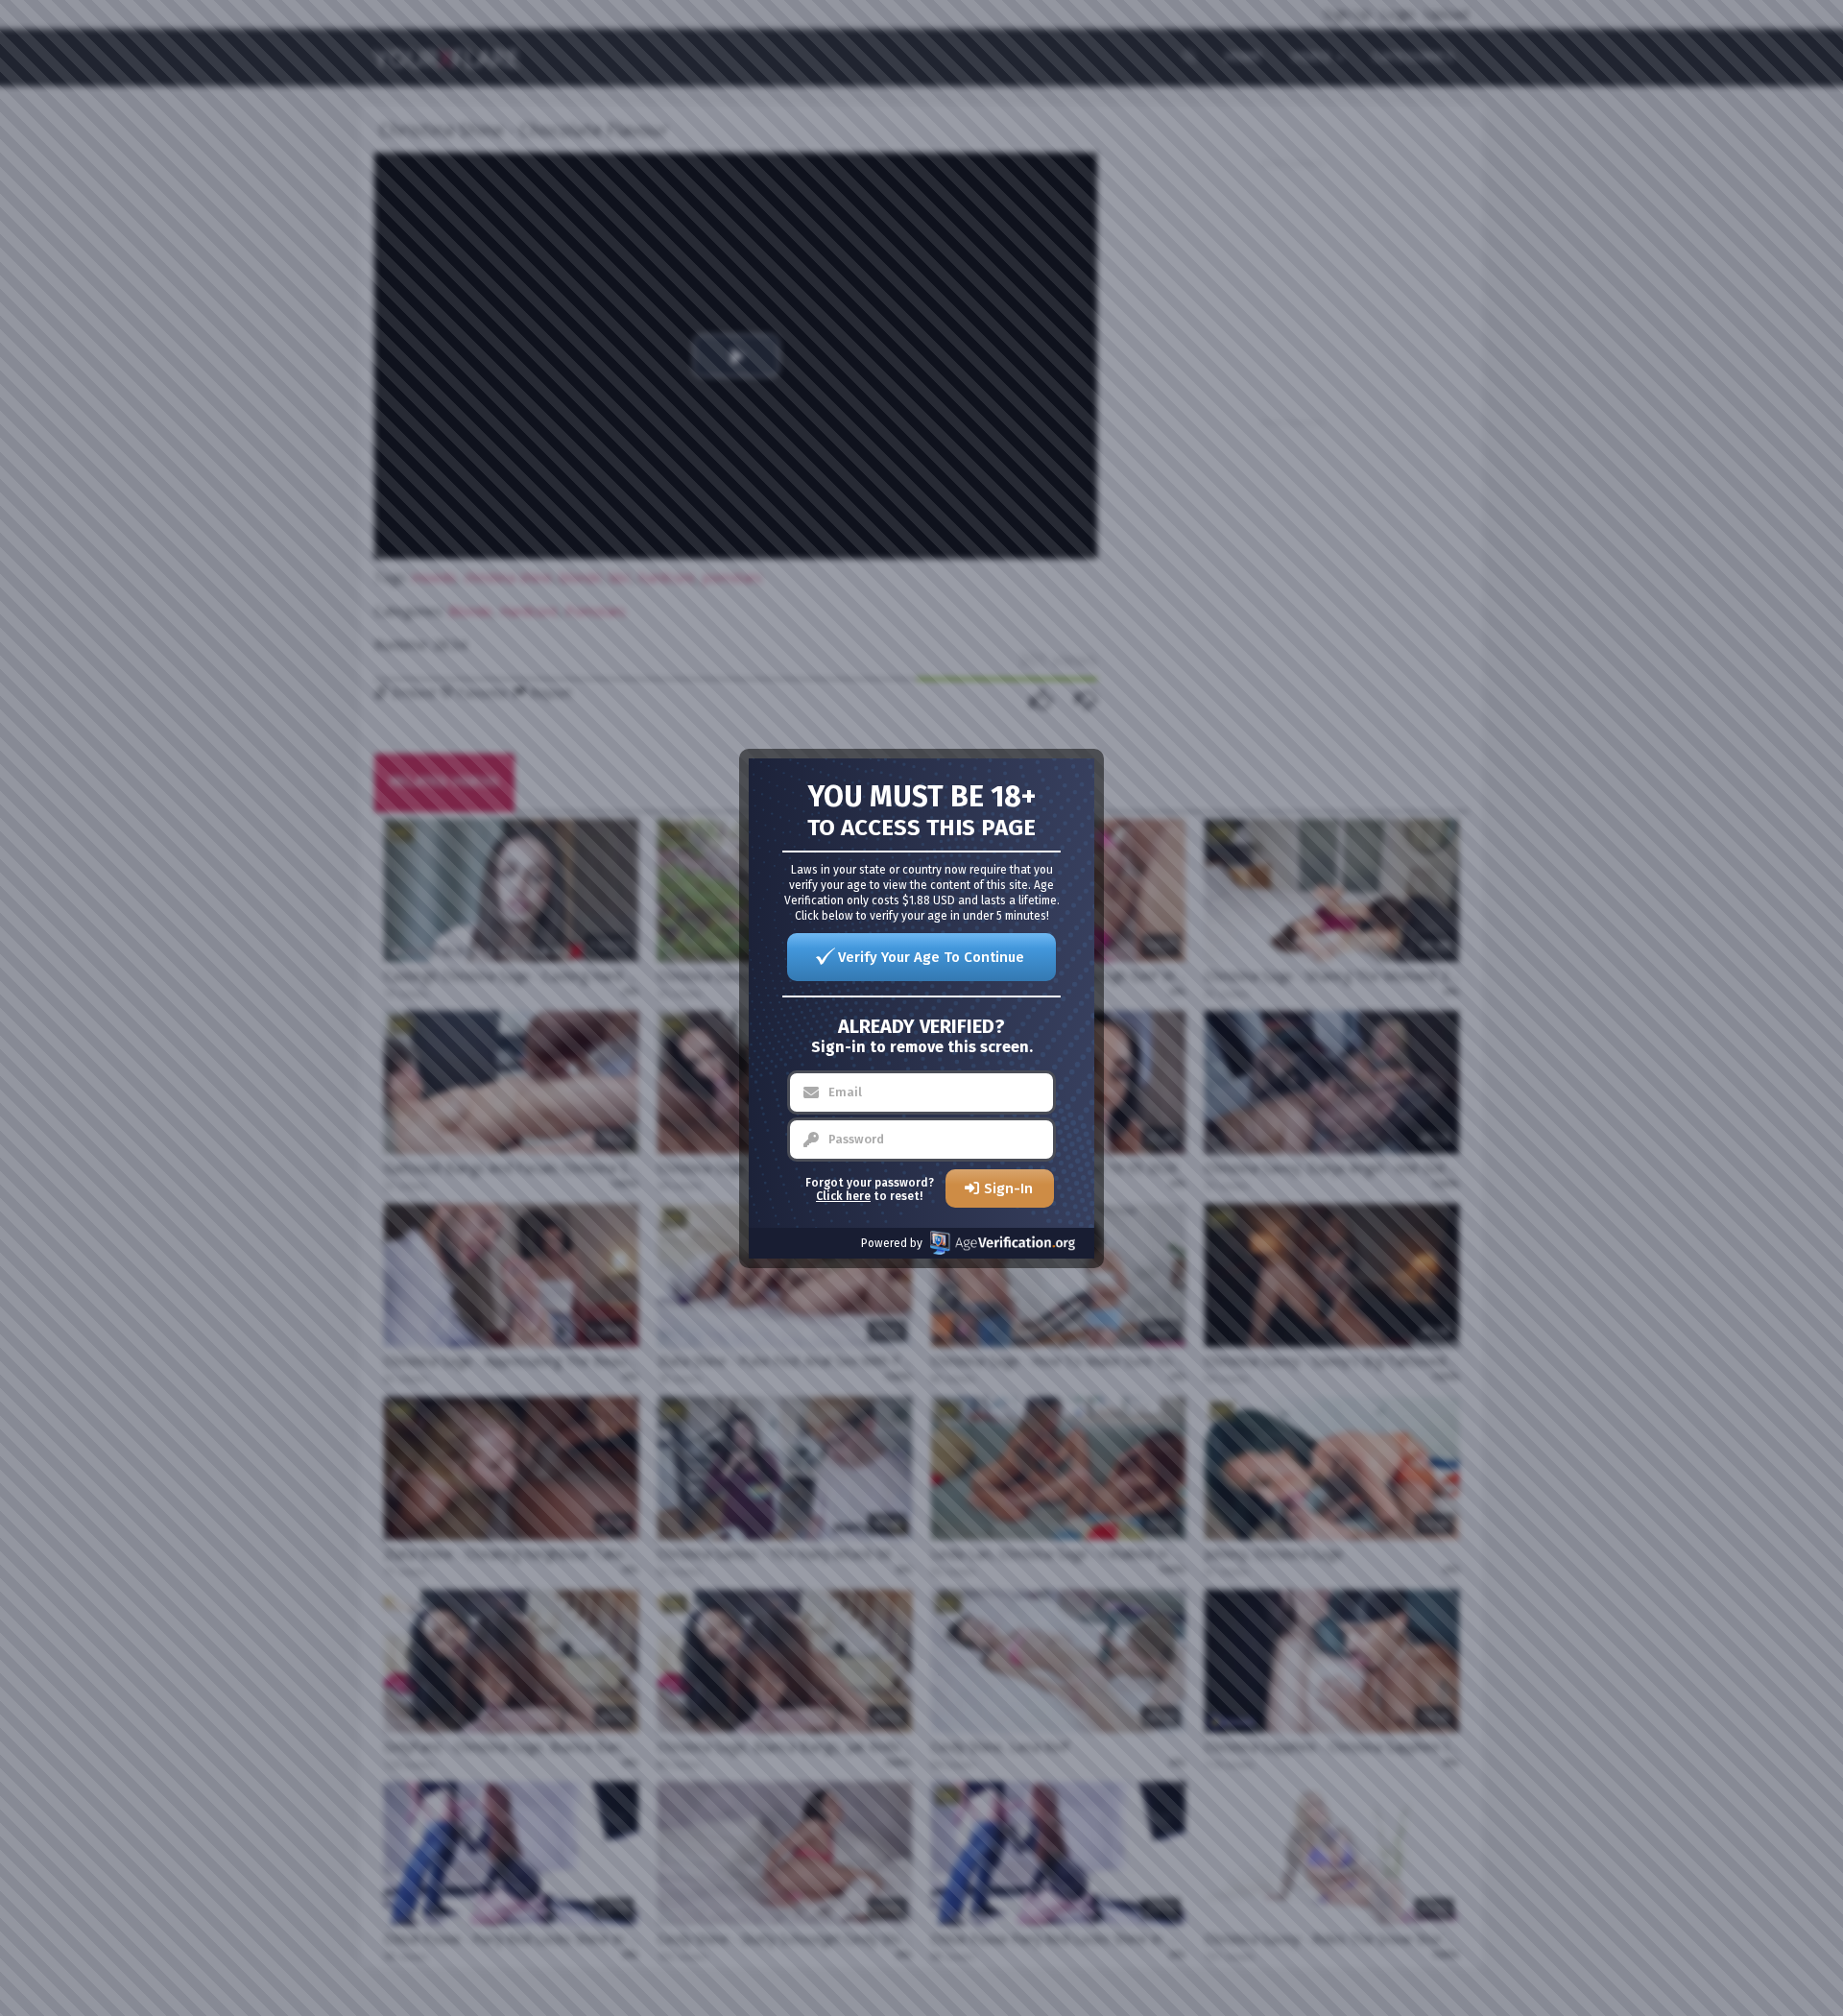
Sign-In (1008, 1188)
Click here (843, 1196)
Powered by (892, 1243)
